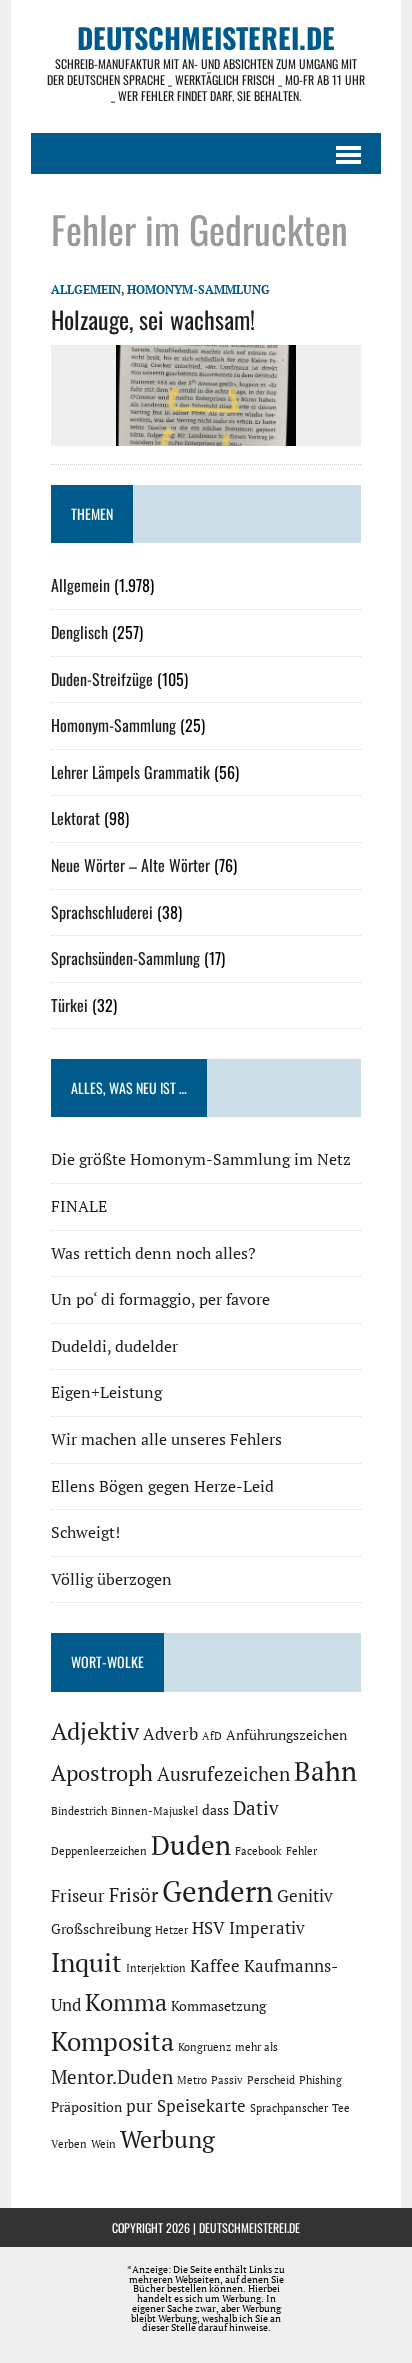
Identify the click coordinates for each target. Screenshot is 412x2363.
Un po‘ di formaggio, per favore (160, 1299)
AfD (212, 1736)
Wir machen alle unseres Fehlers (166, 1439)
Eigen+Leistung (106, 1392)
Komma (126, 2002)
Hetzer (171, 1930)
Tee (341, 2108)
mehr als (256, 2047)
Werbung (167, 2139)
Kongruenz (204, 2047)
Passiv (227, 2080)
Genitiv (305, 1896)
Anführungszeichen (286, 1734)
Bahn (325, 1771)
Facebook (258, 1851)
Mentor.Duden (112, 2077)
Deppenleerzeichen (99, 1851)
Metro (192, 2080)
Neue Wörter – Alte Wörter (130, 865)
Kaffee (215, 1966)
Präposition (86, 2106)
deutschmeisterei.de (249, 2227)
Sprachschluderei (102, 912)
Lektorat (75, 818)
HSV (208, 1928)
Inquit (86, 1962)
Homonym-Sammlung (198, 289)
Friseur (78, 1896)
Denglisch (79, 632)
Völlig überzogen (111, 1579)
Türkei (69, 1005)
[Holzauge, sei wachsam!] (206, 433)
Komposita (112, 2041)
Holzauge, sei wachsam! (153, 319)
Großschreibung (101, 1928)
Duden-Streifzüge (102, 679)
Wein (103, 2144)
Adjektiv (95, 1731)
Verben (69, 2144)
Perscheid (271, 2080)
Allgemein (86, 289)
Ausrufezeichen (223, 1774)
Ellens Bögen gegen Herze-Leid (162, 1486)
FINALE (79, 1206)
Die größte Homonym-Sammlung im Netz (201, 1159)
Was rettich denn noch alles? (153, 1253)
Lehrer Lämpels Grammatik (130, 772)
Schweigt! (85, 1532)
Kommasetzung (218, 2005)
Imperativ (267, 1928)
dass (215, 1809)
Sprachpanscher (289, 2108)
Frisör (133, 1895)
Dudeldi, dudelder (114, 1346)
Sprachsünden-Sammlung (125, 958)
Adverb (170, 1734)
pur (139, 2106)
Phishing (320, 2080)
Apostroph (102, 1772)
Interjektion (156, 1968)
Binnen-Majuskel (154, 1811)
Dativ (256, 1808)
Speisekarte (201, 2106)
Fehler (301, 1851)
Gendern (217, 1891)
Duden (191, 1845)
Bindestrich (79, 1811)
